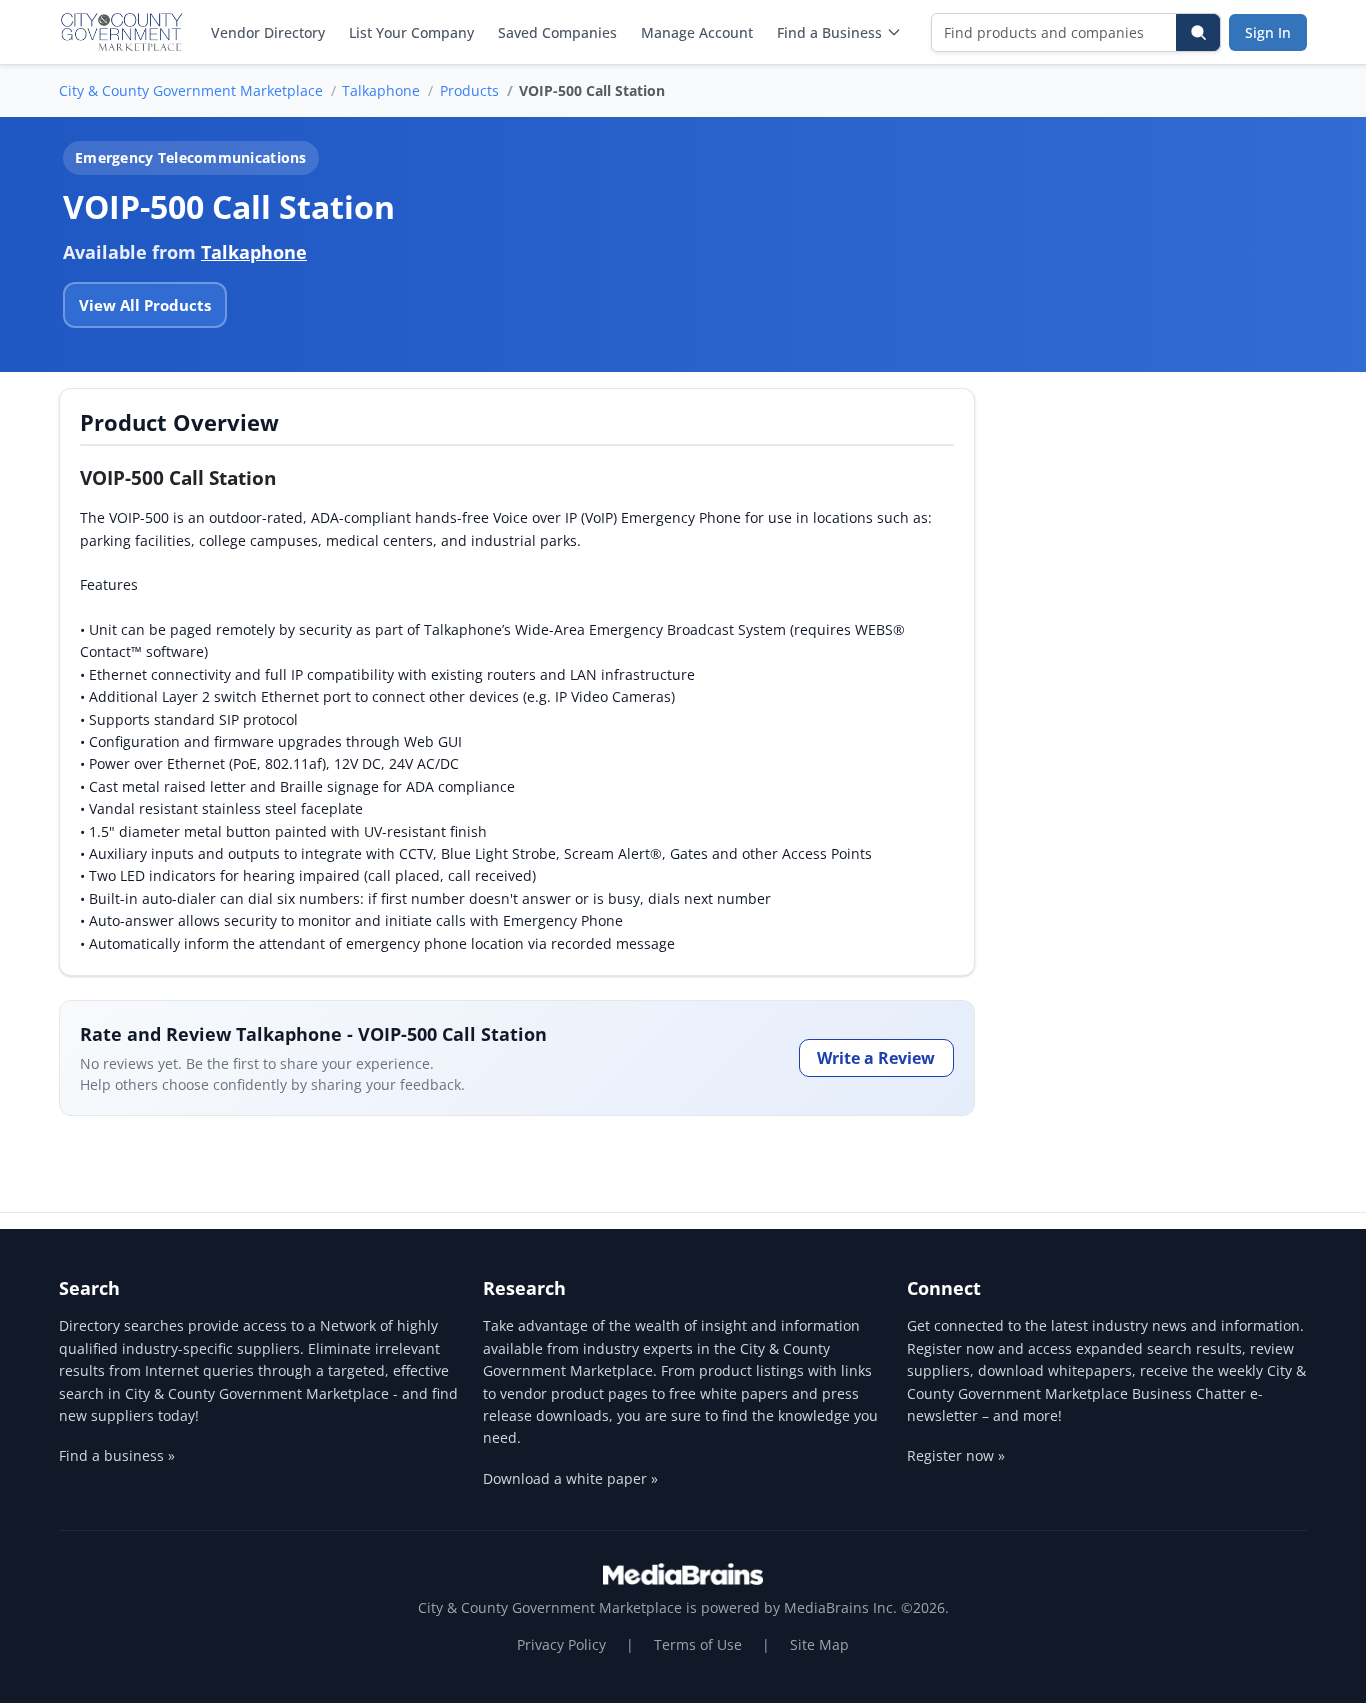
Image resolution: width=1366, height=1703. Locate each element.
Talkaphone (381, 90)
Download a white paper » (570, 1478)
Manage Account (697, 32)
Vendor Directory (268, 32)
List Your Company (411, 32)
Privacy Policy (561, 1644)
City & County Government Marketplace (191, 90)
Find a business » (117, 1455)
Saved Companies (557, 32)
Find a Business (829, 32)
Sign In (1268, 32)
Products (469, 90)
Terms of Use (698, 1644)
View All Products (145, 305)
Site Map (819, 1644)
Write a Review (876, 1058)
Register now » (956, 1455)
